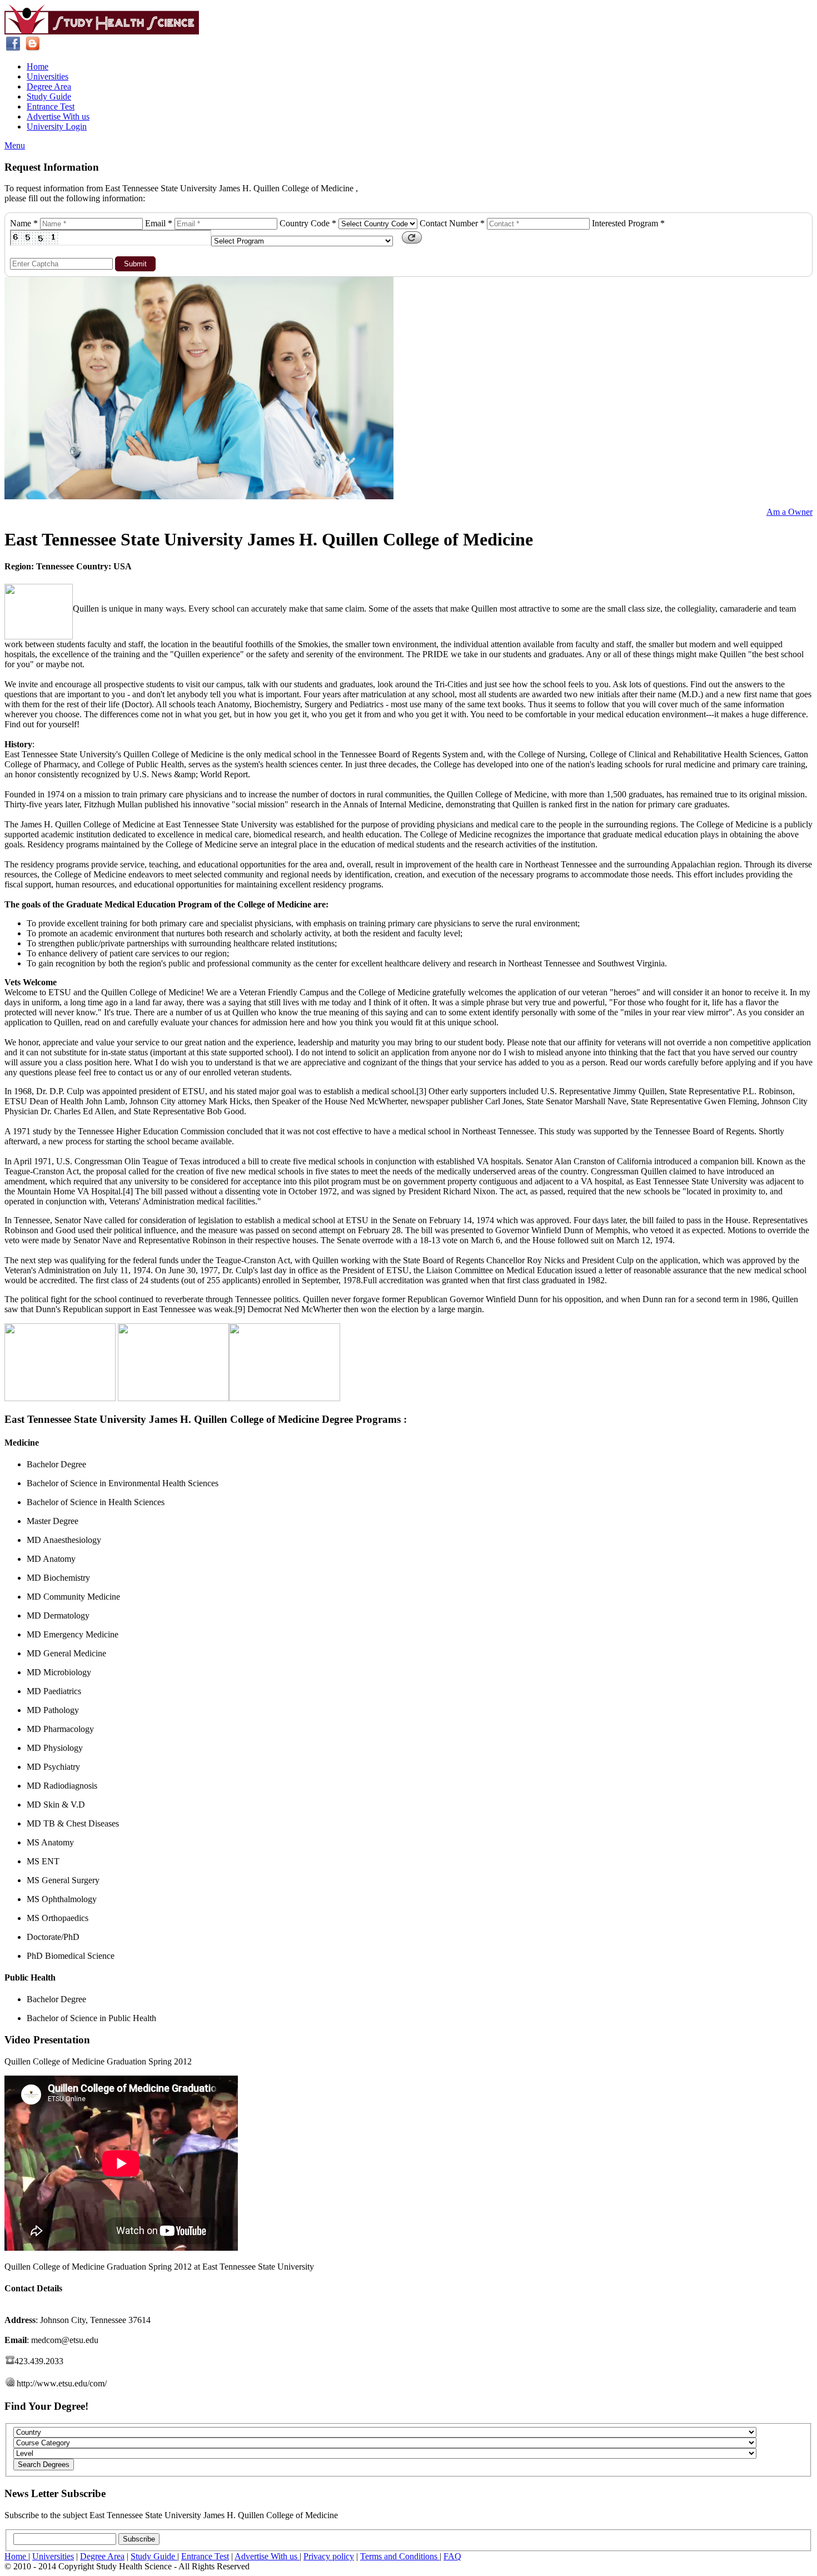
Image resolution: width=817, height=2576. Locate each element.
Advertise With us (58, 116)
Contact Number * (452, 223)
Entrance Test (51, 106)
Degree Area (49, 86)
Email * (159, 223)
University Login (57, 126)
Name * (24, 223)
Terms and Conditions (400, 2556)
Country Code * (308, 223)
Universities (48, 76)
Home (38, 66)
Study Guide (49, 96)
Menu (15, 145)
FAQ (452, 2556)
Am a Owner (789, 512)
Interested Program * (628, 223)
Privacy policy (329, 2556)
